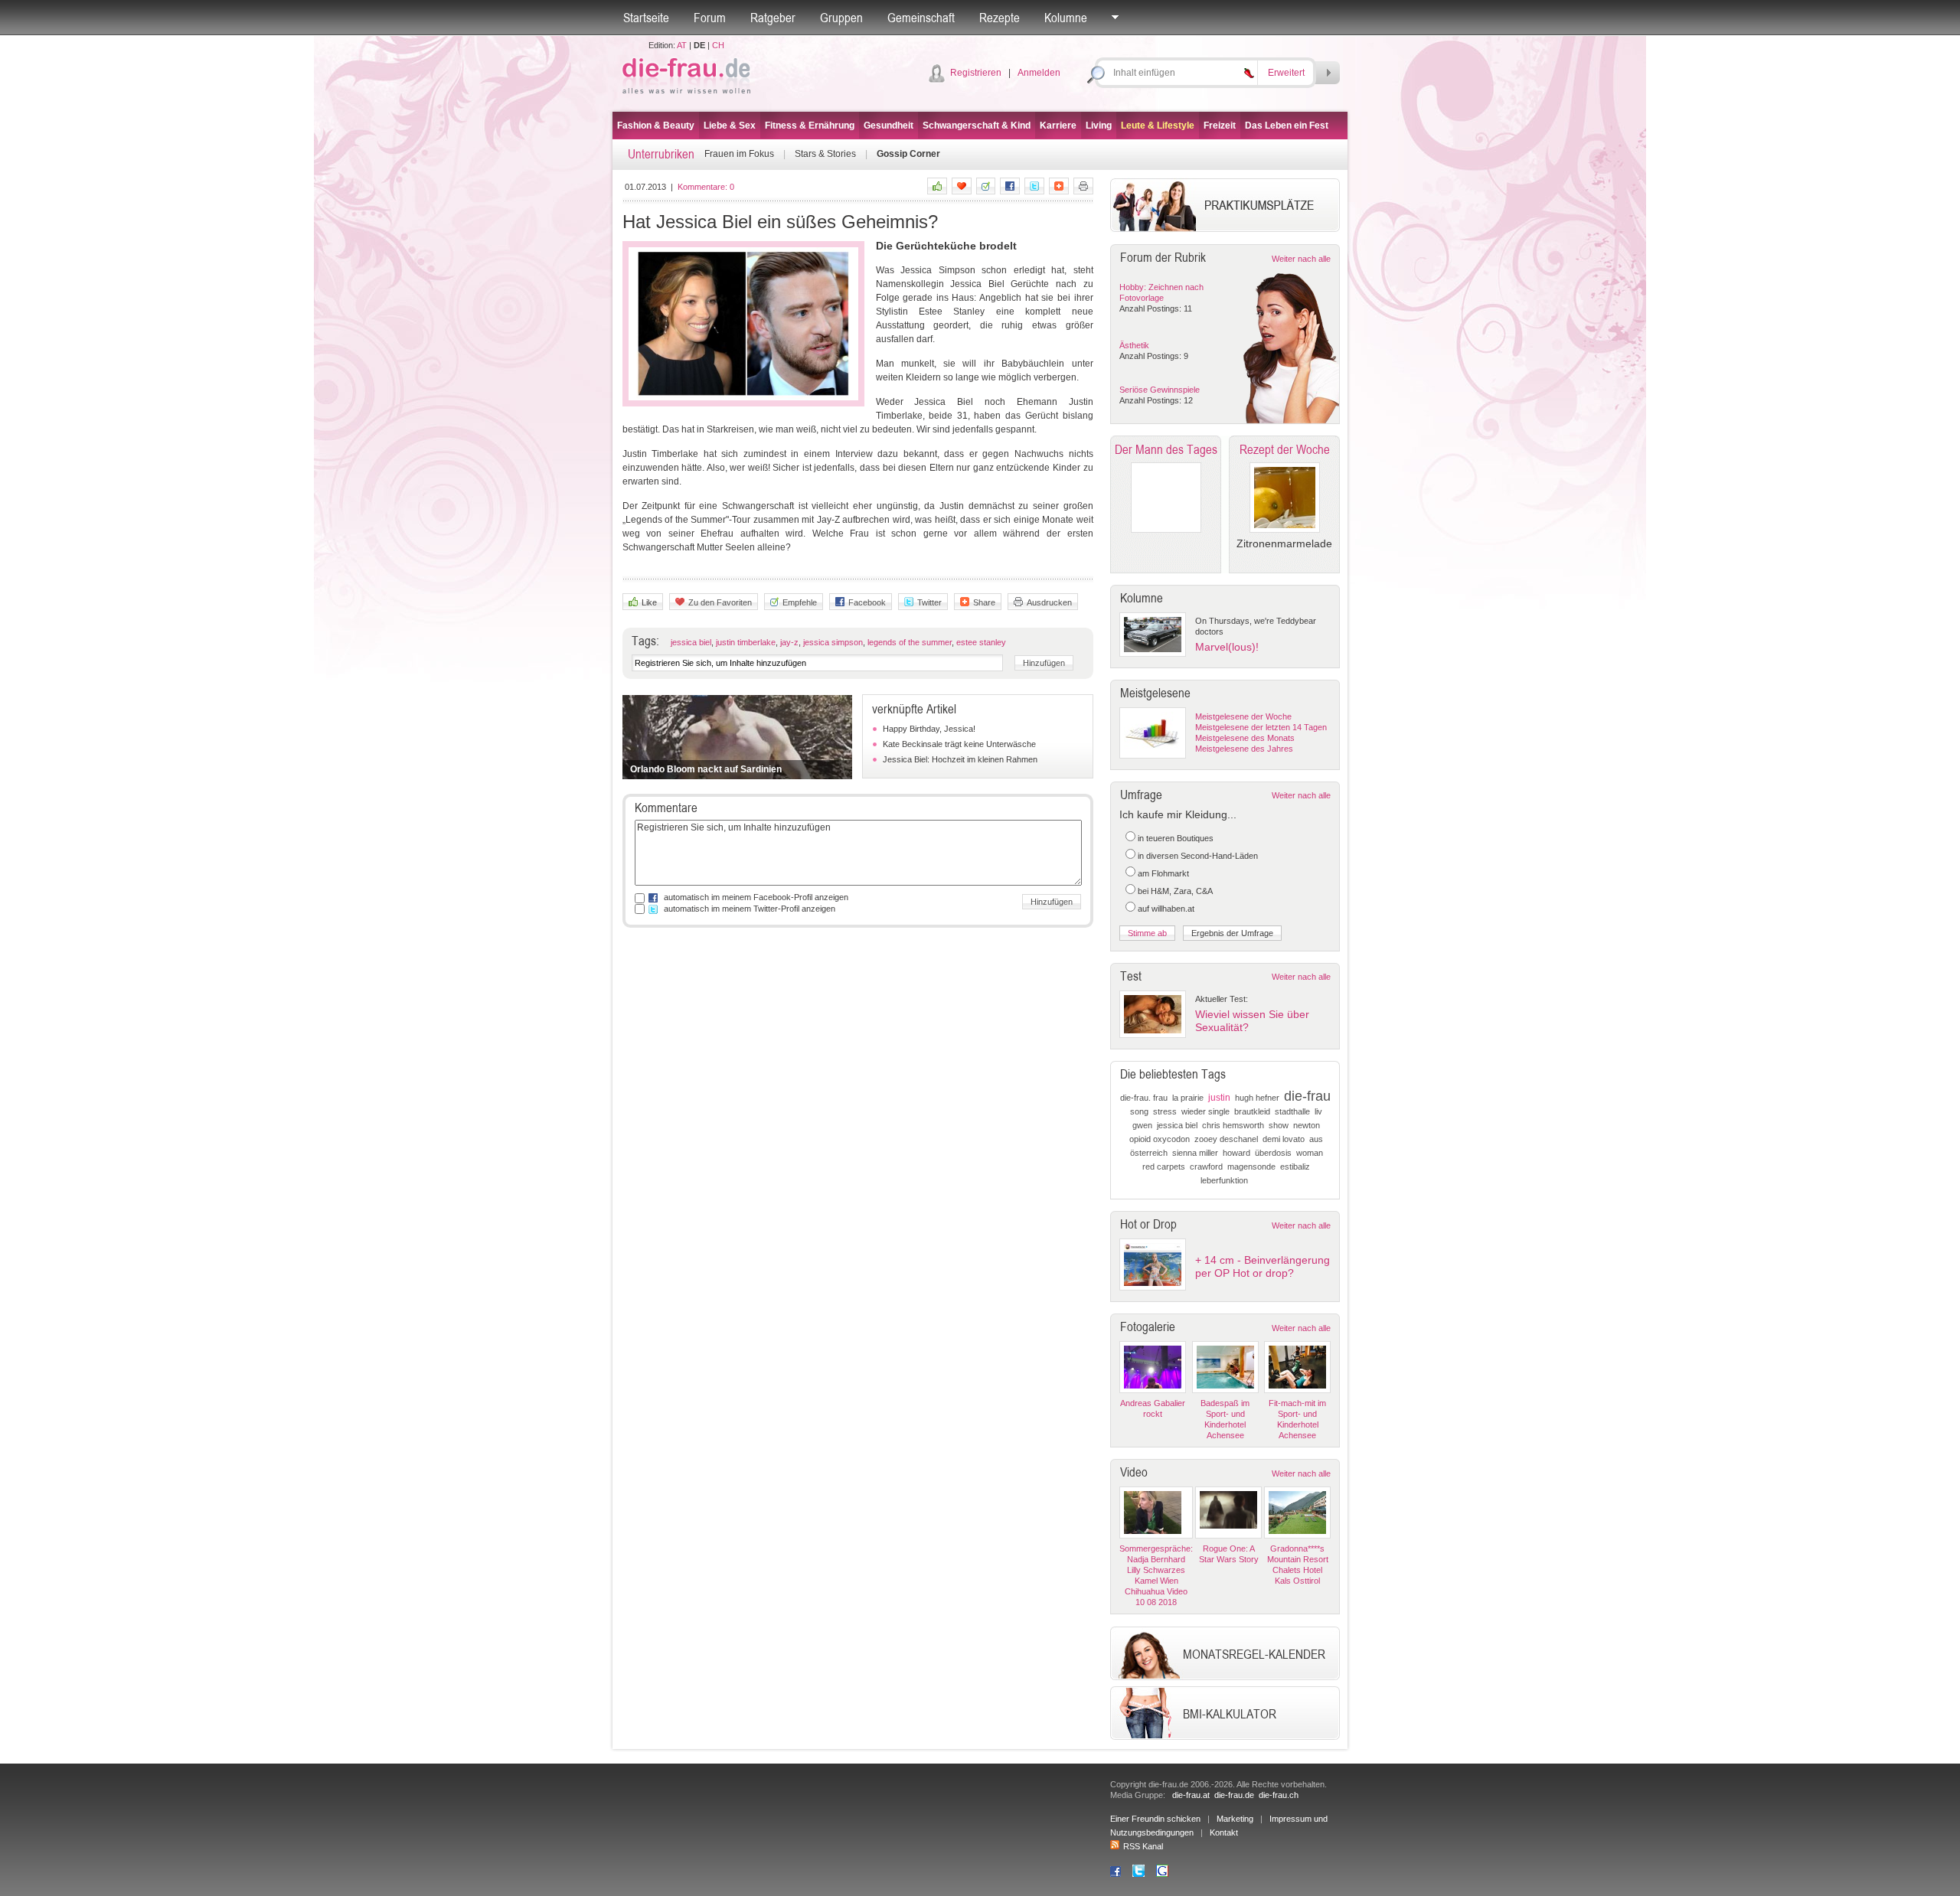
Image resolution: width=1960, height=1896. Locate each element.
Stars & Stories (825, 154)
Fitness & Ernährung (810, 126)
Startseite (646, 18)
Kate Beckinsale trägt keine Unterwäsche (959, 744)
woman (1310, 1153)
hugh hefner (1257, 1098)
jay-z (789, 642)
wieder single (1205, 1111)
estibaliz (1295, 1167)
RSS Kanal (1143, 1846)
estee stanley (981, 642)
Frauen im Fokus (739, 154)
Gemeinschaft (921, 18)
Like (649, 602)
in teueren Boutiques (1176, 838)
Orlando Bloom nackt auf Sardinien (706, 769)
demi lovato (1284, 1139)
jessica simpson (833, 642)
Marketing (1235, 1819)
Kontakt (1224, 1832)
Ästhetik (1134, 345)
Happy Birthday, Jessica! (929, 729)
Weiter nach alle (1301, 259)
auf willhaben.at (1166, 909)
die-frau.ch (1279, 1795)
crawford (1206, 1167)
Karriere (1058, 126)
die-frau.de (1234, 1795)
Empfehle (800, 602)
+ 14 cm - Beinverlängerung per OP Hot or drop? (1263, 1266)
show (1279, 1125)
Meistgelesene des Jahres (1244, 749)
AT (682, 45)
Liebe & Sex (730, 126)
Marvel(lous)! (1227, 647)
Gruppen (841, 18)
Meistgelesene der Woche (1243, 716)
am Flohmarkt (1163, 873)
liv (1318, 1111)
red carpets (1164, 1167)
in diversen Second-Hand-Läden (1198, 856)
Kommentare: (706, 187)
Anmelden (1039, 73)
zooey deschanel (1226, 1139)
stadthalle (1292, 1111)
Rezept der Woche (1285, 449)
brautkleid (1252, 1111)
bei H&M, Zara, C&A (1175, 891)
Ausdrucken (1049, 602)
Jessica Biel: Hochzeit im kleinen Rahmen (960, 759)
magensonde (1251, 1167)
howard (1236, 1153)
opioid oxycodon (1160, 1139)
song (1139, 1111)
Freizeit (1220, 126)
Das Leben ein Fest (1287, 126)
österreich (1149, 1153)
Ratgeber (773, 18)
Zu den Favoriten (720, 602)
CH (718, 45)
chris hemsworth (1233, 1125)
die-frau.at (1191, 1795)
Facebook (867, 602)
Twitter (929, 602)
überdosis (1273, 1153)
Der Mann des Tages (1166, 449)
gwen (1142, 1125)
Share (984, 602)
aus (1316, 1139)
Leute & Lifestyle (1158, 126)
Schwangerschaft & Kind (977, 126)
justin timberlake (746, 642)
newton (1307, 1125)
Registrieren (976, 73)
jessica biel (691, 642)
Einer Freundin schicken (1155, 1819)
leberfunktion (1224, 1180)
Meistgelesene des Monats (1245, 738)
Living (1099, 126)
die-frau (1307, 1096)
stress (1165, 1111)
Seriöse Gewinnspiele (1160, 390)
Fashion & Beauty (656, 126)
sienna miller (1195, 1153)
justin (1219, 1098)
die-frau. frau (1144, 1098)
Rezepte (1000, 18)
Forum (710, 18)
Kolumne (1066, 18)
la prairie (1188, 1098)
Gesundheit (889, 126)
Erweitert (1286, 73)
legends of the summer (910, 642)
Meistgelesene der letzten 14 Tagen (1261, 727)
